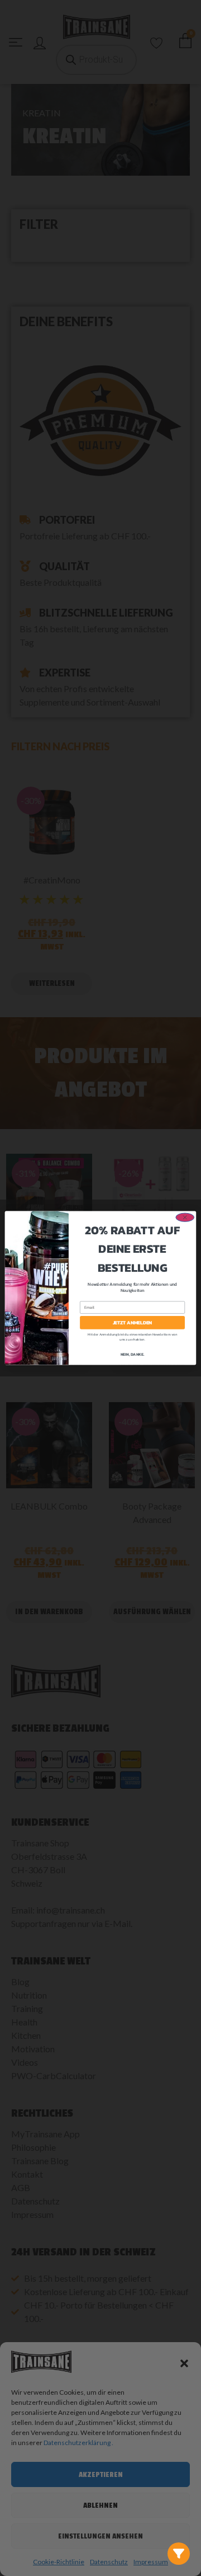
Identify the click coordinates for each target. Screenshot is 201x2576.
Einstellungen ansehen (100, 2536)
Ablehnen (100, 2505)
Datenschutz (109, 2562)
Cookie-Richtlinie (59, 2562)
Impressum (151, 2562)
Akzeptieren (101, 2474)
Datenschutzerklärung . (78, 2443)
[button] (184, 2363)
